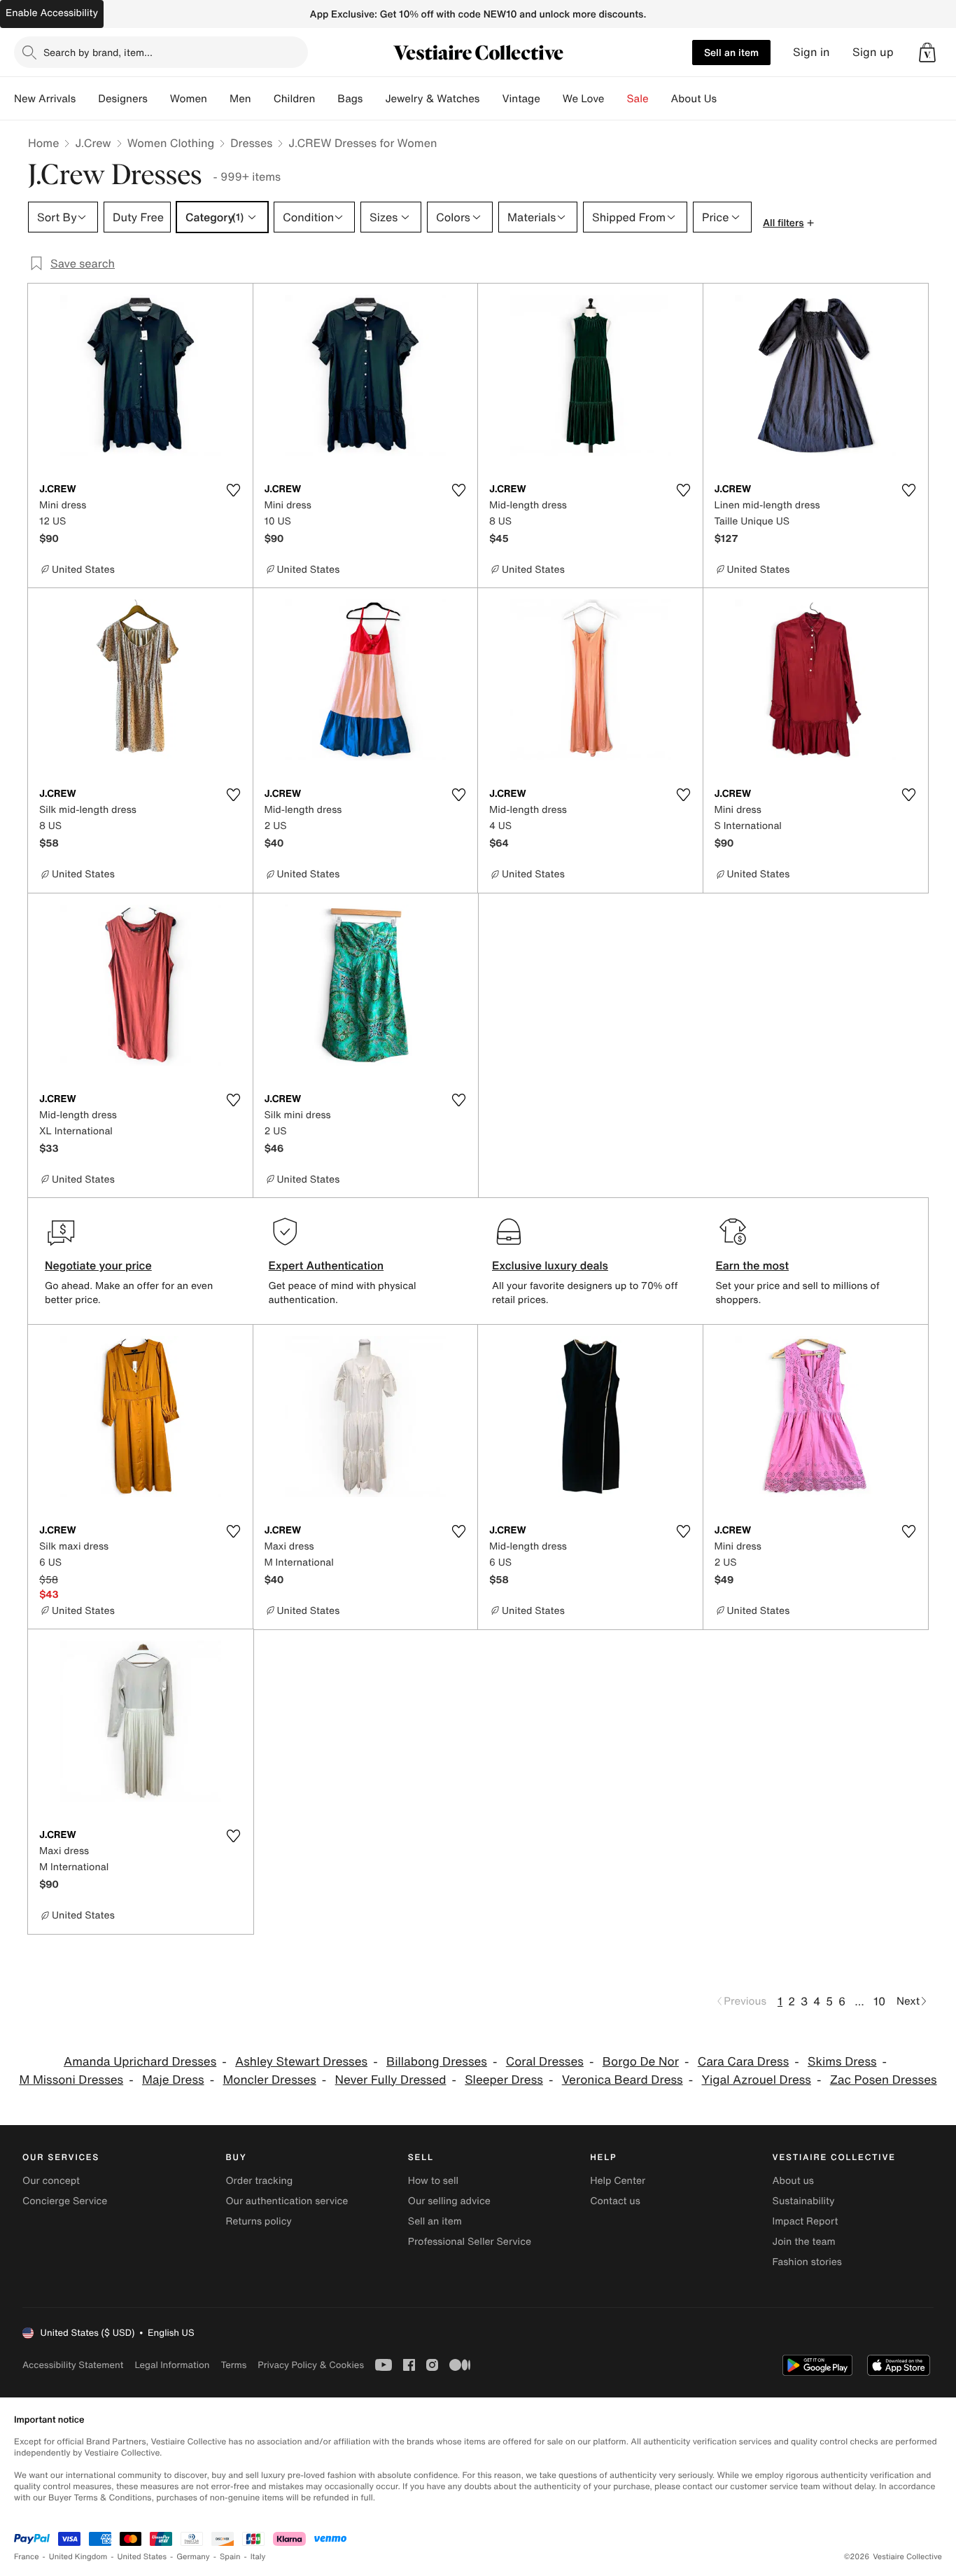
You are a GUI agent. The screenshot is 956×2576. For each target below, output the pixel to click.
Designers (123, 99)
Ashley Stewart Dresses (301, 2062)
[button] (927, 53)
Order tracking (259, 2181)
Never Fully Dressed (391, 2080)
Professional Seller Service (470, 2242)
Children (295, 99)
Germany (193, 2557)
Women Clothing (171, 143)
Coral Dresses (545, 2062)
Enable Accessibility (52, 13)
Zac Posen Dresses (884, 2080)
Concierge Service (65, 2201)
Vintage (521, 99)
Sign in (811, 52)
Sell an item (731, 52)
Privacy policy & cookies (311, 2365)
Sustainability (804, 2201)
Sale (638, 99)
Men (240, 99)
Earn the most (753, 1265)
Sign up (873, 52)
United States (142, 2557)
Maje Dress (173, 2080)
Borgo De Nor (641, 2062)
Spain (230, 2557)
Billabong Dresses (437, 2062)
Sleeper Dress (504, 2080)
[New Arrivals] (87, 99)
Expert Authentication (326, 1265)
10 (879, 2001)
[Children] (326, 99)
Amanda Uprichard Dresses (140, 2062)
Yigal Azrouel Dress (757, 2080)
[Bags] (374, 99)
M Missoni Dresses (71, 2080)
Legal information (172, 2365)
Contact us (615, 2201)
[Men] (262, 99)
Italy (258, 2557)
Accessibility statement (73, 2365)
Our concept (51, 2181)
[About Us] (728, 99)
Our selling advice (449, 2201)
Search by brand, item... (98, 52)
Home (43, 143)
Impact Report (806, 2221)
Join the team (804, 2242)
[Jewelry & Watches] (491, 99)
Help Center (618, 2181)
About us (793, 2181)
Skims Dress (842, 2062)
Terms (233, 2365)
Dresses (251, 143)
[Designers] (159, 99)
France (27, 2557)
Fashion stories (807, 2262)
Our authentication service (287, 2201)
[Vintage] (551, 99)
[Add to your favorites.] (234, 490)
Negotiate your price (98, 1265)
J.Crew (93, 143)
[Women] (218, 99)
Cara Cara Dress (744, 2062)
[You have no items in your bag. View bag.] (927, 53)
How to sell (433, 2181)
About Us (694, 99)
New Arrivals (45, 99)
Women (189, 99)
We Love (584, 99)
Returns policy (258, 2221)
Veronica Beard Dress (623, 2080)
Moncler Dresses (269, 2080)
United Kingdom (78, 2557)
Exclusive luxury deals (550, 1265)
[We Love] (616, 99)
